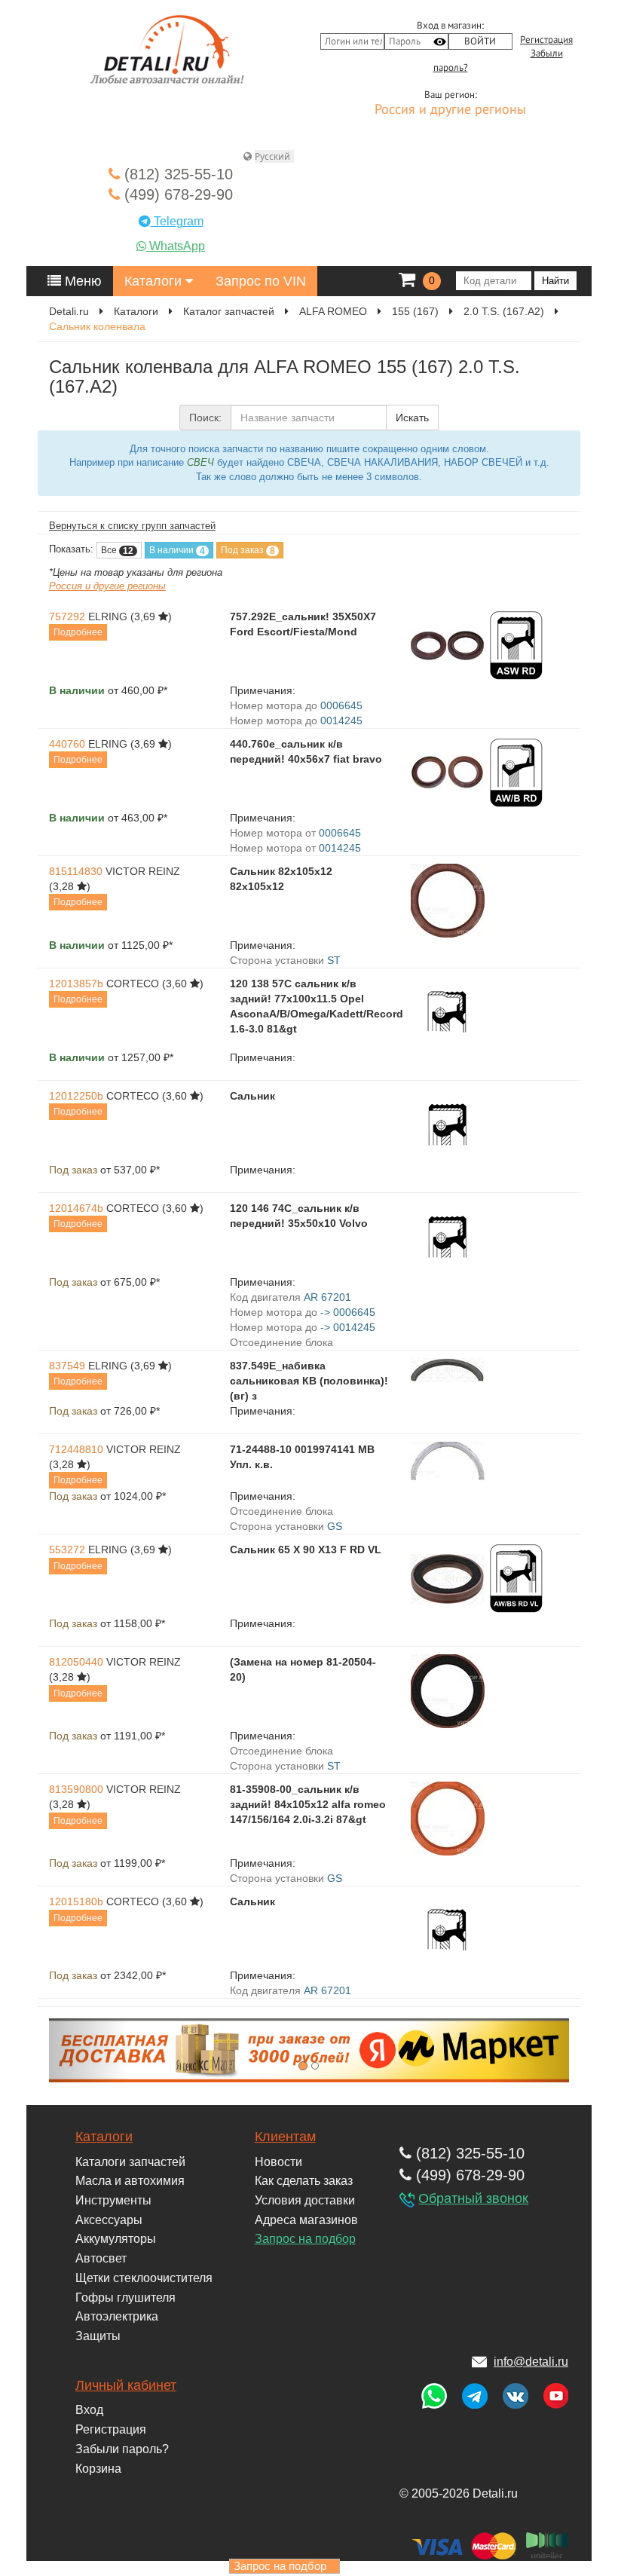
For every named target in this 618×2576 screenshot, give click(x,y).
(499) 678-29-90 (176, 194)
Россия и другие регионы (450, 110)
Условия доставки (305, 2200)
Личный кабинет (126, 2385)
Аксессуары (109, 2220)
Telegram (177, 221)
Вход (89, 2410)
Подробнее (78, 632)
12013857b (76, 984)
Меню (81, 281)
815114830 (76, 871)
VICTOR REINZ (143, 871)
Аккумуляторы (116, 2239)
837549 (67, 1366)
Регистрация (546, 40)
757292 (67, 616)
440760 (67, 744)
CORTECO (133, 984)
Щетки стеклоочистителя (144, 2278)
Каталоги (155, 281)
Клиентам (285, 2137)
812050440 (76, 1662)
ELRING (108, 616)
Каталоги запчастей (130, 2162)
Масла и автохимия (130, 2181)
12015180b (76, 1901)
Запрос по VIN (261, 281)
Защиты (98, 2336)
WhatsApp (176, 246)
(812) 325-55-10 (176, 174)
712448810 (76, 1449)
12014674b (76, 1208)
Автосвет (101, 2258)
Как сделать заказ (304, 2181)
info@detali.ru (531, 2362)
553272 (67, 1550)
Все (117, 551)
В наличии (177, 551)
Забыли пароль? (122, 2449)
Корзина (98, 2469)
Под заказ (248, 551)
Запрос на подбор (305, 2239)
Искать (412, 418)
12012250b (76, 1096)
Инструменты (113, 2200)
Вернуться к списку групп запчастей (132, 526)
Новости (278, 2162)
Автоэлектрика (117, 2316)
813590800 (76, 1789)
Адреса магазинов (306, 2220)
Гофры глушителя (125, 2298)
